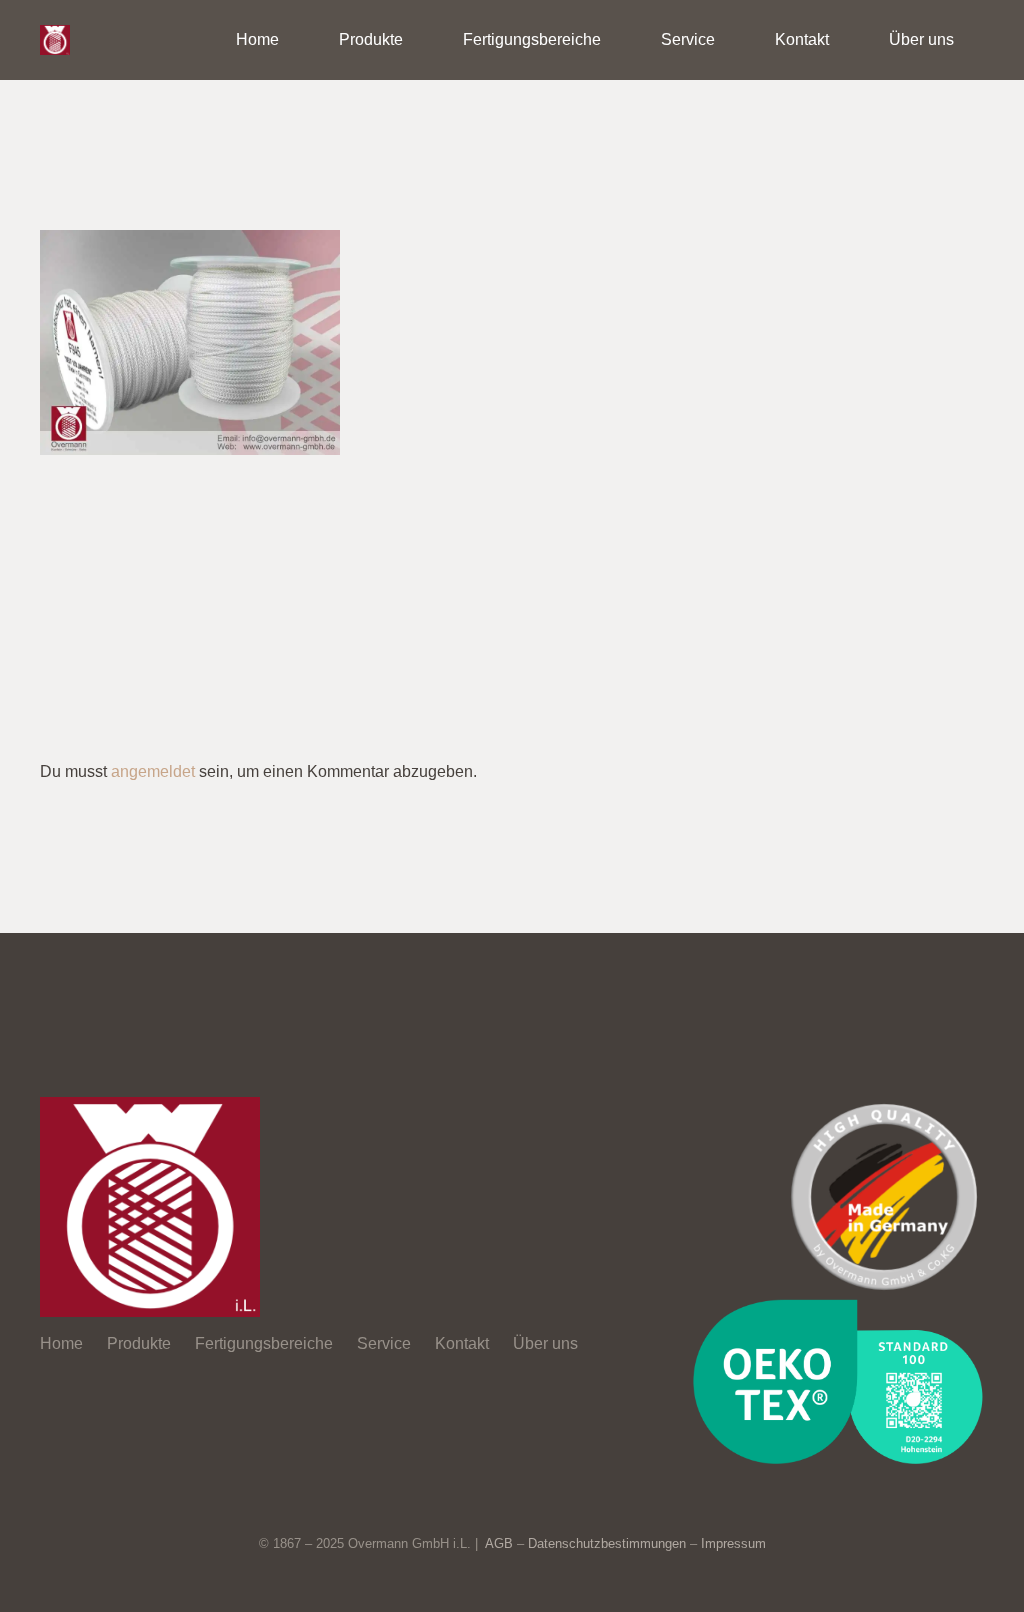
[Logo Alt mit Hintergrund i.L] (55, 40)
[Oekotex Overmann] (837, 1381)
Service (384, 1343)
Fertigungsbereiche (264, 1343)
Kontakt (462, 1343)
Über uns (545, 1343)
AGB (499, 1543)
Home (61, 1343)
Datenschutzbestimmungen (607, 1543)
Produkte (139, 1343)
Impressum (733, 1543)
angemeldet (153, 771)
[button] (417, 39)
